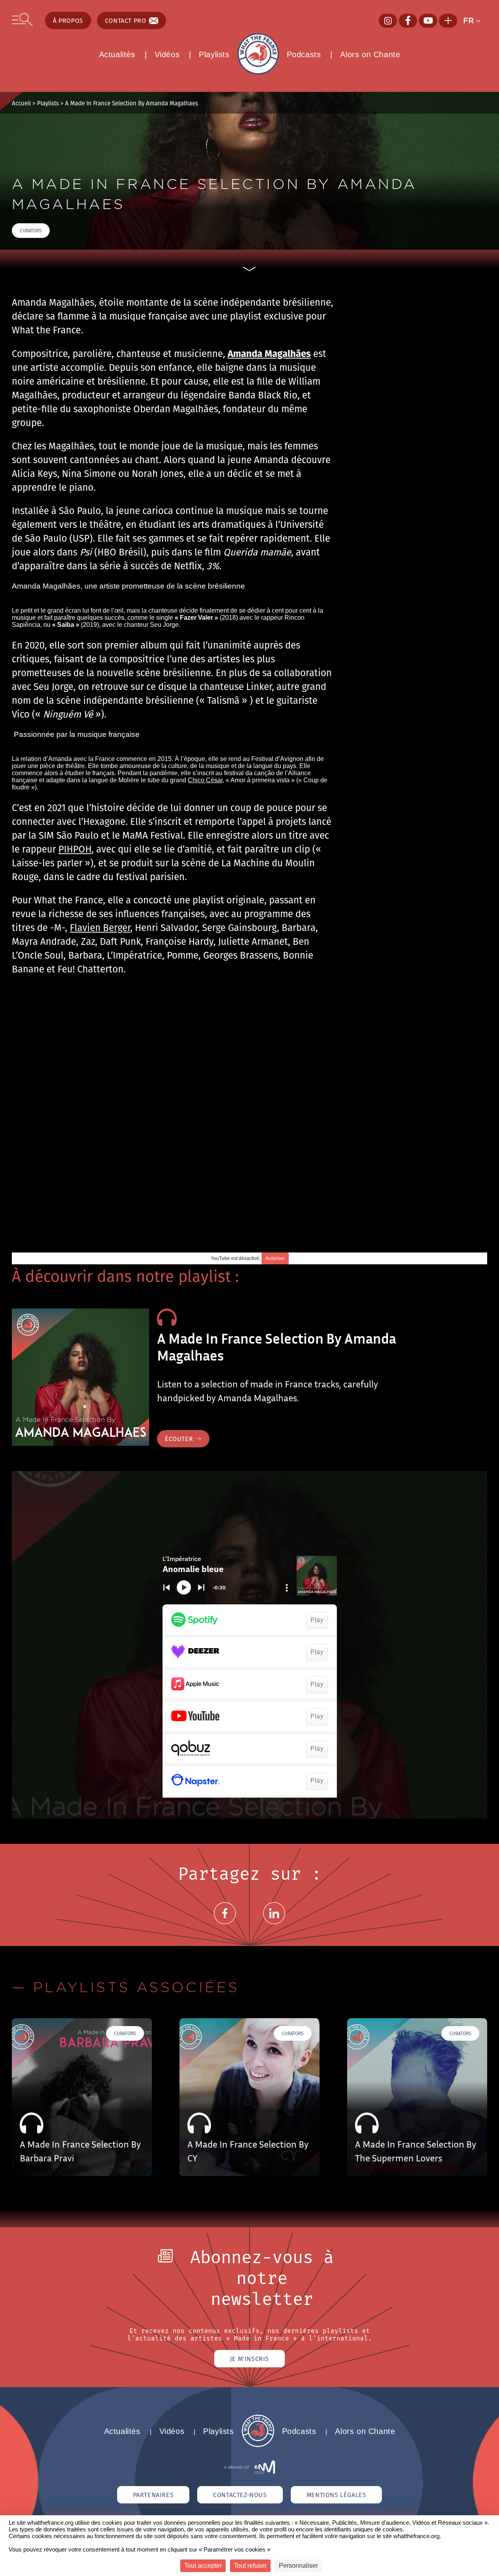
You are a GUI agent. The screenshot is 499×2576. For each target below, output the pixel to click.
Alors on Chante (370, 54)
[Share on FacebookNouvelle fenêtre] (225, 1923)
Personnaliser (298, 2566)
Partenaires (153, 2495)
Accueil (21, 103)
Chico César (205, 780)
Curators (31, 231)
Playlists (214, 54)
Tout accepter (203, 2566)
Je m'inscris (249, 2359)
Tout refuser (250, 2566)
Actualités (117, 54)
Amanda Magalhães (269, 353)
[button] (475, 21)
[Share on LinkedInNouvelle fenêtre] (274, 1923)
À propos (68, 21)
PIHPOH (75, 849)
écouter (179, 1439)
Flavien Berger (100, 927)
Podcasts (304, 54)
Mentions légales (336, 2495)
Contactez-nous (240, 2495)
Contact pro (126, 21)
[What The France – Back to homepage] (258, 2445)
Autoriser (275, 1258)
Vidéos (167, 54)
